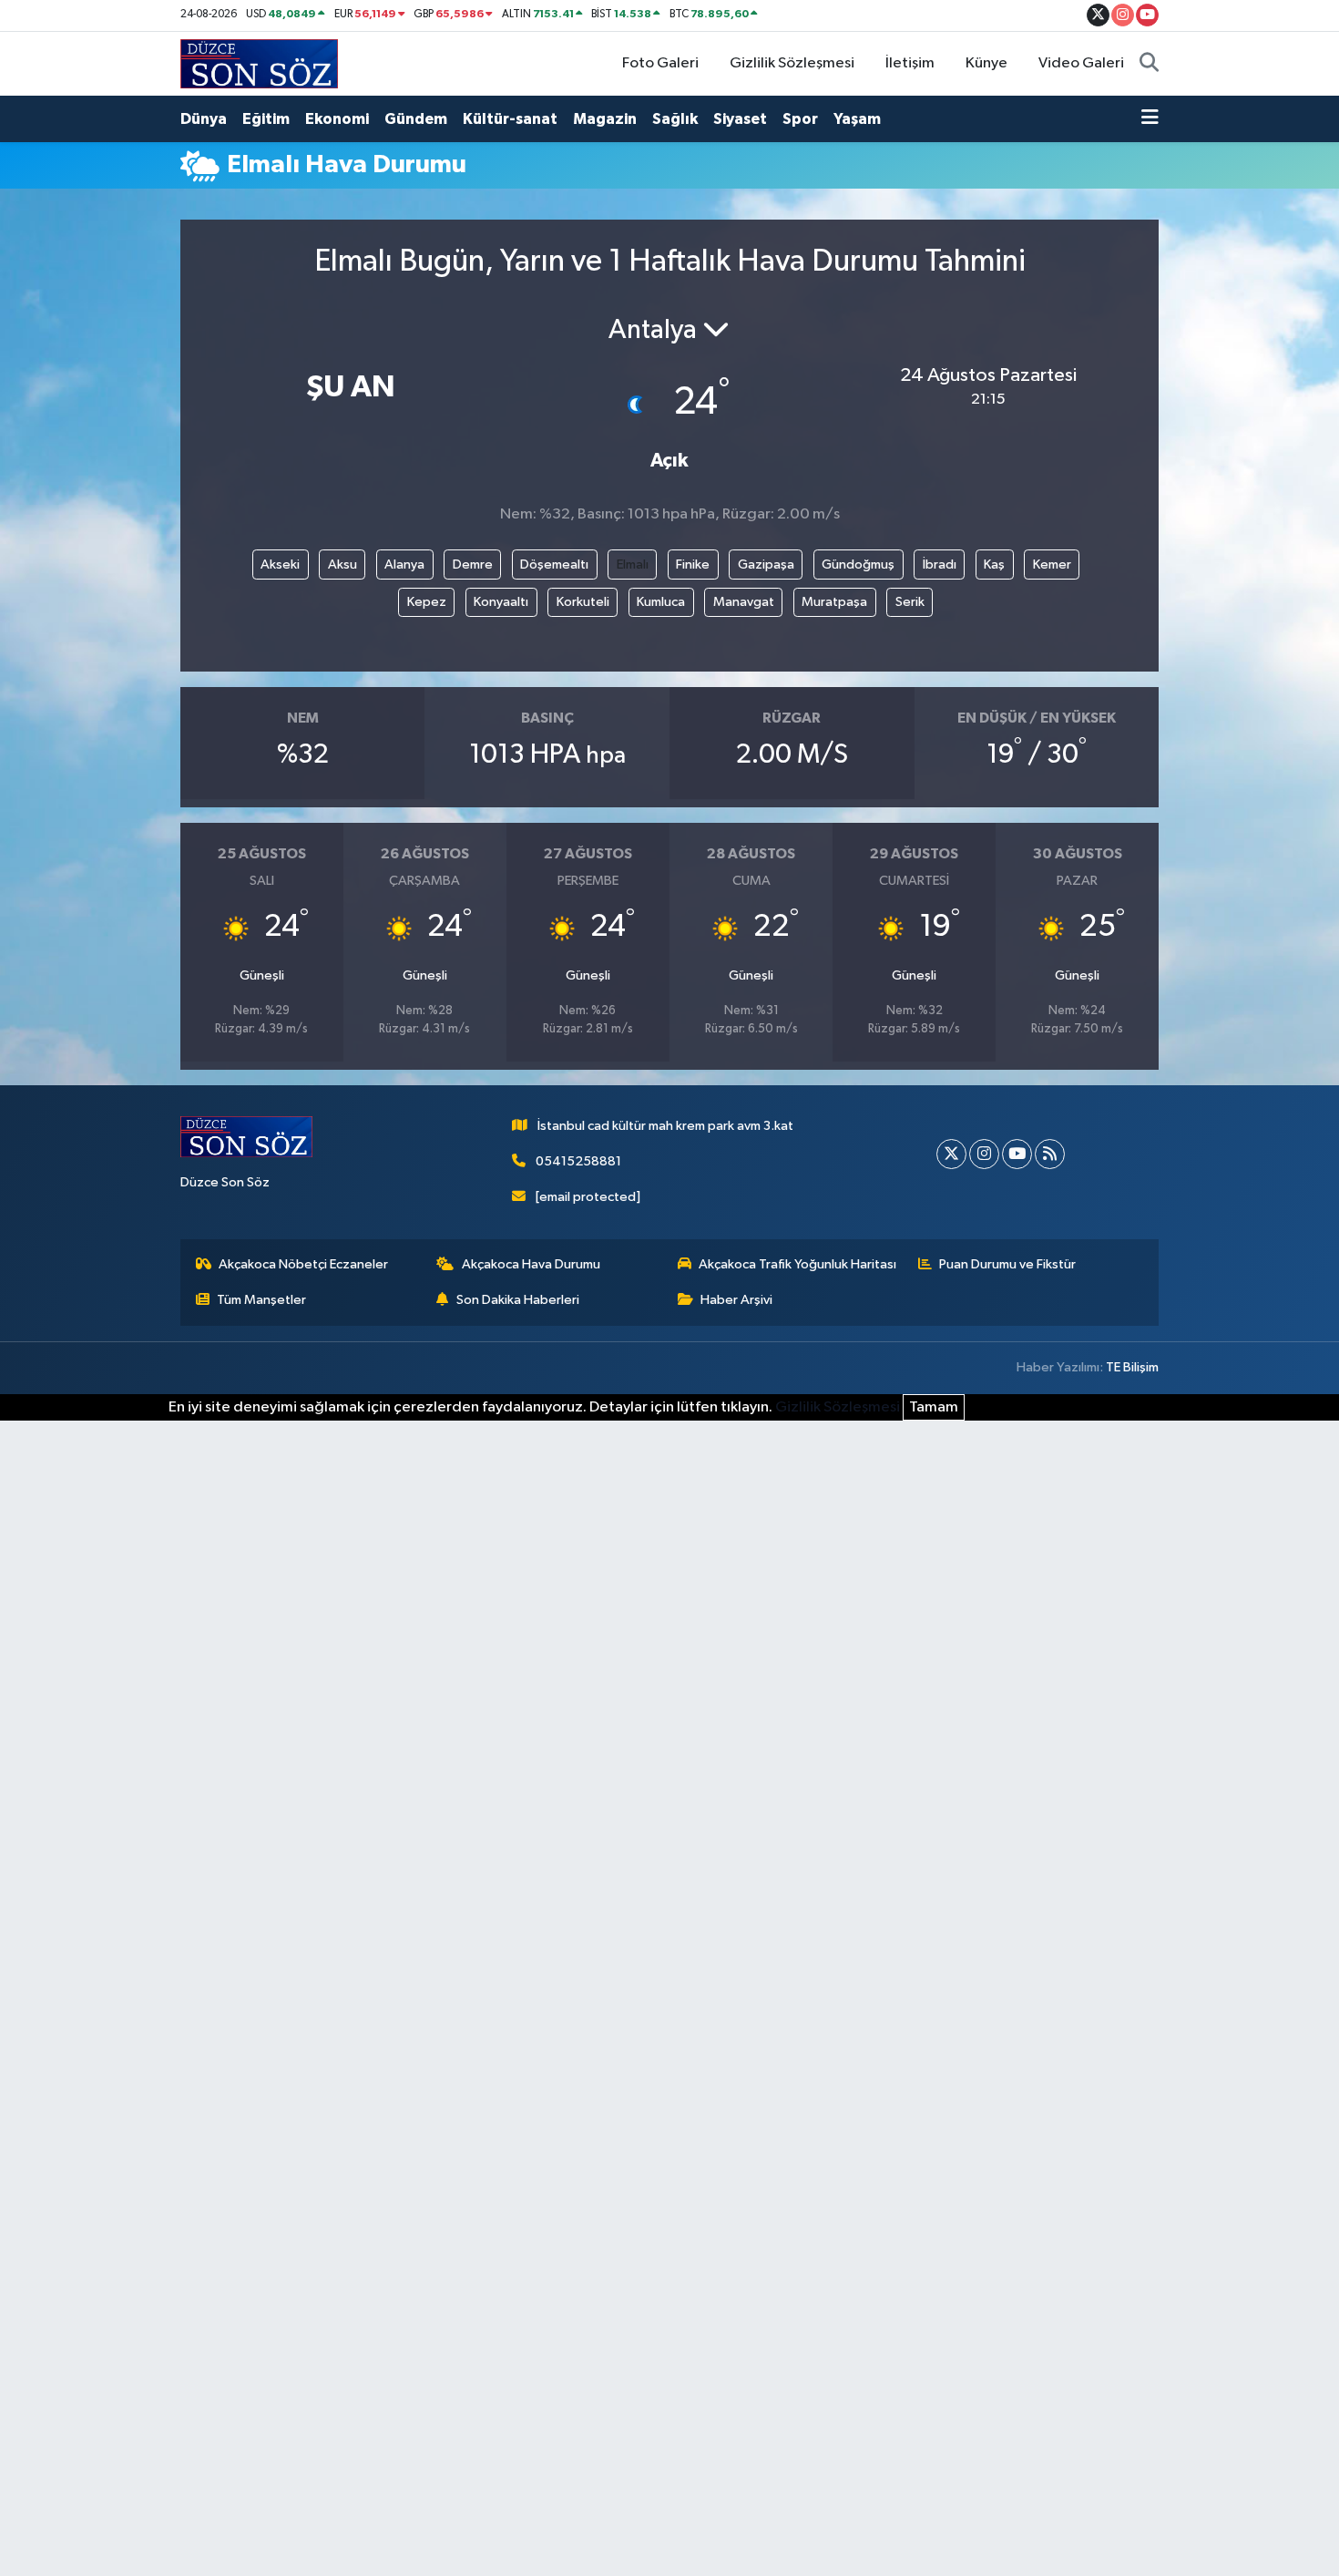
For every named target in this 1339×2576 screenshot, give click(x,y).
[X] (951, 1154)
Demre (473, 564)
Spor (800, 119)
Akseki (280, 564)
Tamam (934, 1407)
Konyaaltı (501, 602)
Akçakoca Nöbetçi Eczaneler (303, 1264)
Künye (986, 63)
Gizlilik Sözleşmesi (792, 63)
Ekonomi (337, 119)
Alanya (404, 564)
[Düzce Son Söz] (259, 63)
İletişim (910, 63)
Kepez (427, 602)
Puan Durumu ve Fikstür (1007, 1264)
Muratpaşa (834, 602)
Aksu (342, 564)
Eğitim (266, 119)
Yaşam (857, 119)
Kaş (994, 564)
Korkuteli (583, 602)
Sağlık (675, 119)
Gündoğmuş (858, 564)
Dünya (204, 119)
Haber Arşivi (736, 1300)
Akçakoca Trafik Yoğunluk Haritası (797, 1264)
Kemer (1052, 564)
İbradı (940, 564)
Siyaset (740, 119)
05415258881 (578, 1161)
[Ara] (1149, 64)
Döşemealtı (554, 564)
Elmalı (633, 564)
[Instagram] (984, 1154)
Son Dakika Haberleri (518, 1300)
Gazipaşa (766, 564)
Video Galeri (1081, 63)
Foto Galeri (660, 63)
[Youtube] (1017, 1154)
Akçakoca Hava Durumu (531, 1264)
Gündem (416, 119)
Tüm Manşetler (261, 1300)
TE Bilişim (1132, 1367)
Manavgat (744, 602)
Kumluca (661, 602)
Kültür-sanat (510, 119)
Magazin (605, 119)
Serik (910, 602)
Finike (693, 564)
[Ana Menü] (1150, 119)
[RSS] (1050, 1154)
